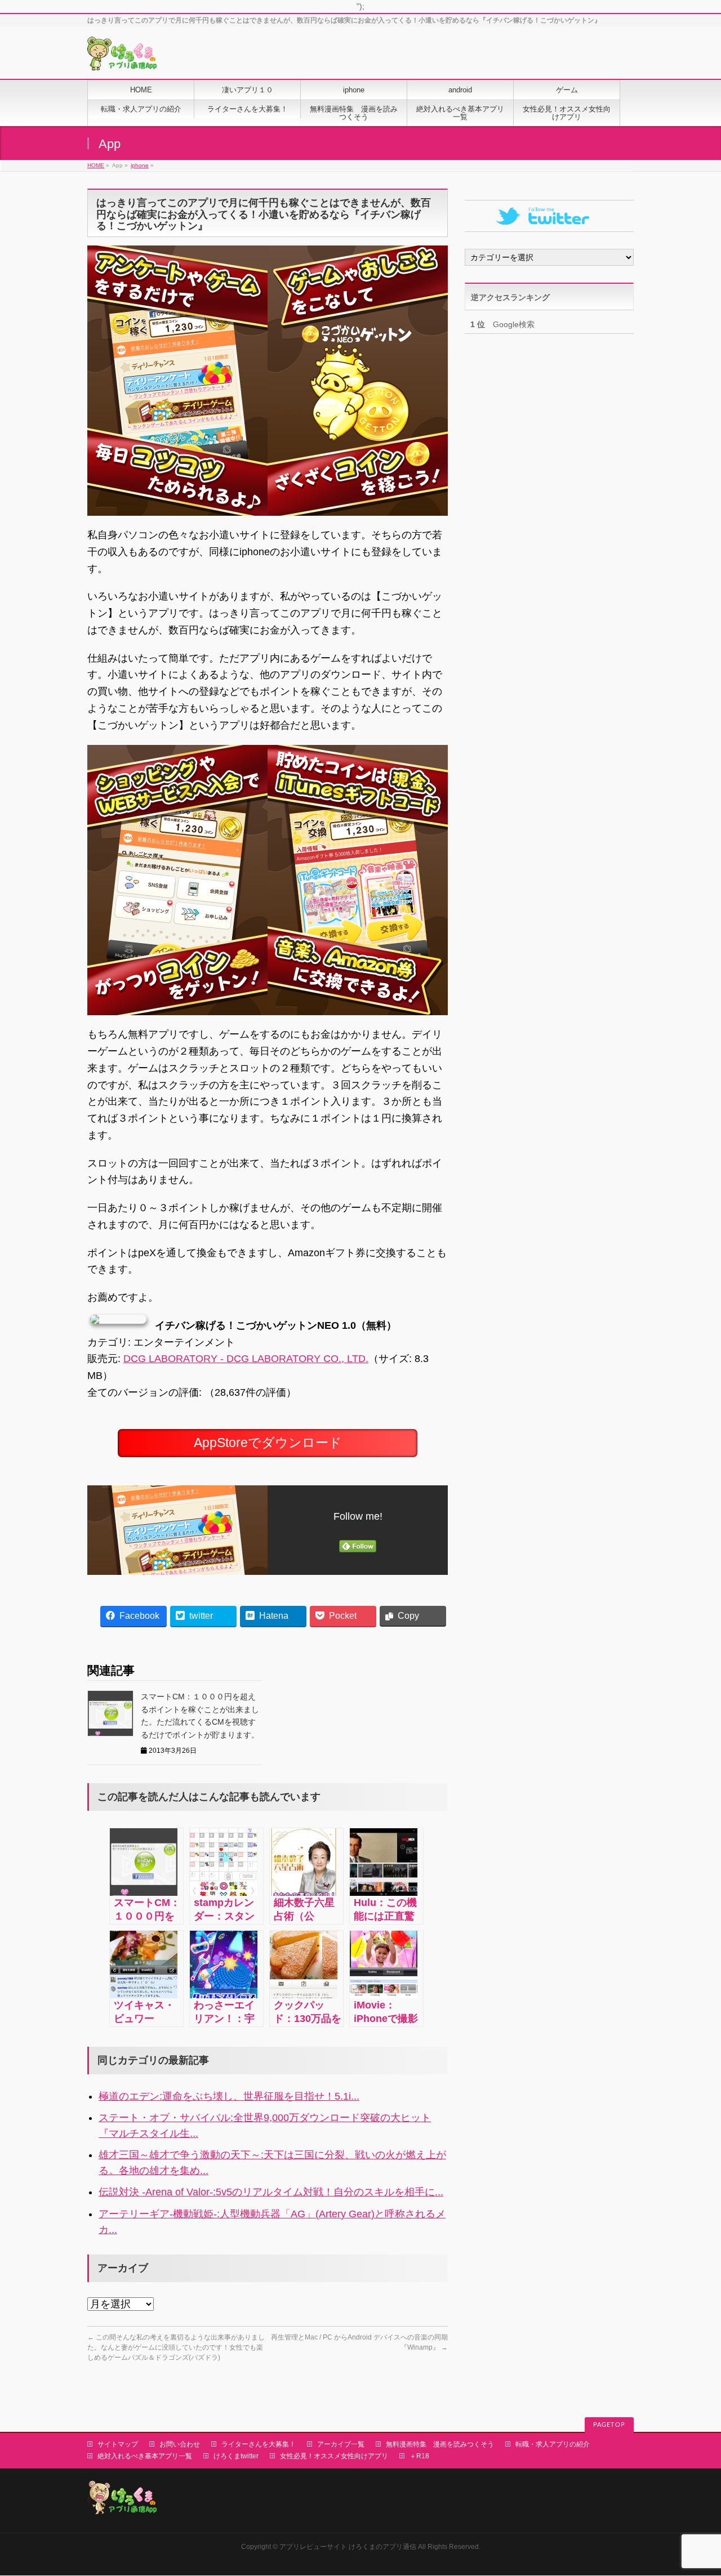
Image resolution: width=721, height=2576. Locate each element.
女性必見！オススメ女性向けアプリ (334, 2456)
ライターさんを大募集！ (259, 2444)
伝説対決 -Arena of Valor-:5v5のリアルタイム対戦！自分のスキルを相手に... (271, 2192)
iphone (140, 165)
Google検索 (502, 324)
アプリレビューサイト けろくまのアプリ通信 (348, 2547)
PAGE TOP (695, 2489)
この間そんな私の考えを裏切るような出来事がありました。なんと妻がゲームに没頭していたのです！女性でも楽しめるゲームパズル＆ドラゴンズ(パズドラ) (176, 2347)
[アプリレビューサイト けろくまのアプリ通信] (122, 58)
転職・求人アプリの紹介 (553, 2444)
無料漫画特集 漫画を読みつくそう (440, 2444)
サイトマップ (118, 2444)
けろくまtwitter (236, 2456)
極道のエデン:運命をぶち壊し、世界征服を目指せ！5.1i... (229, 2096)
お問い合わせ (180, 2444)
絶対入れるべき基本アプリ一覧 (145, 2456)
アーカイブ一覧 (341, 2444)
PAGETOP (609, 2425)
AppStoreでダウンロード (268, 1443)
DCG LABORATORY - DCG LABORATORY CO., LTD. (246, 1359)
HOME (96, 165)
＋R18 (419, 2456)
